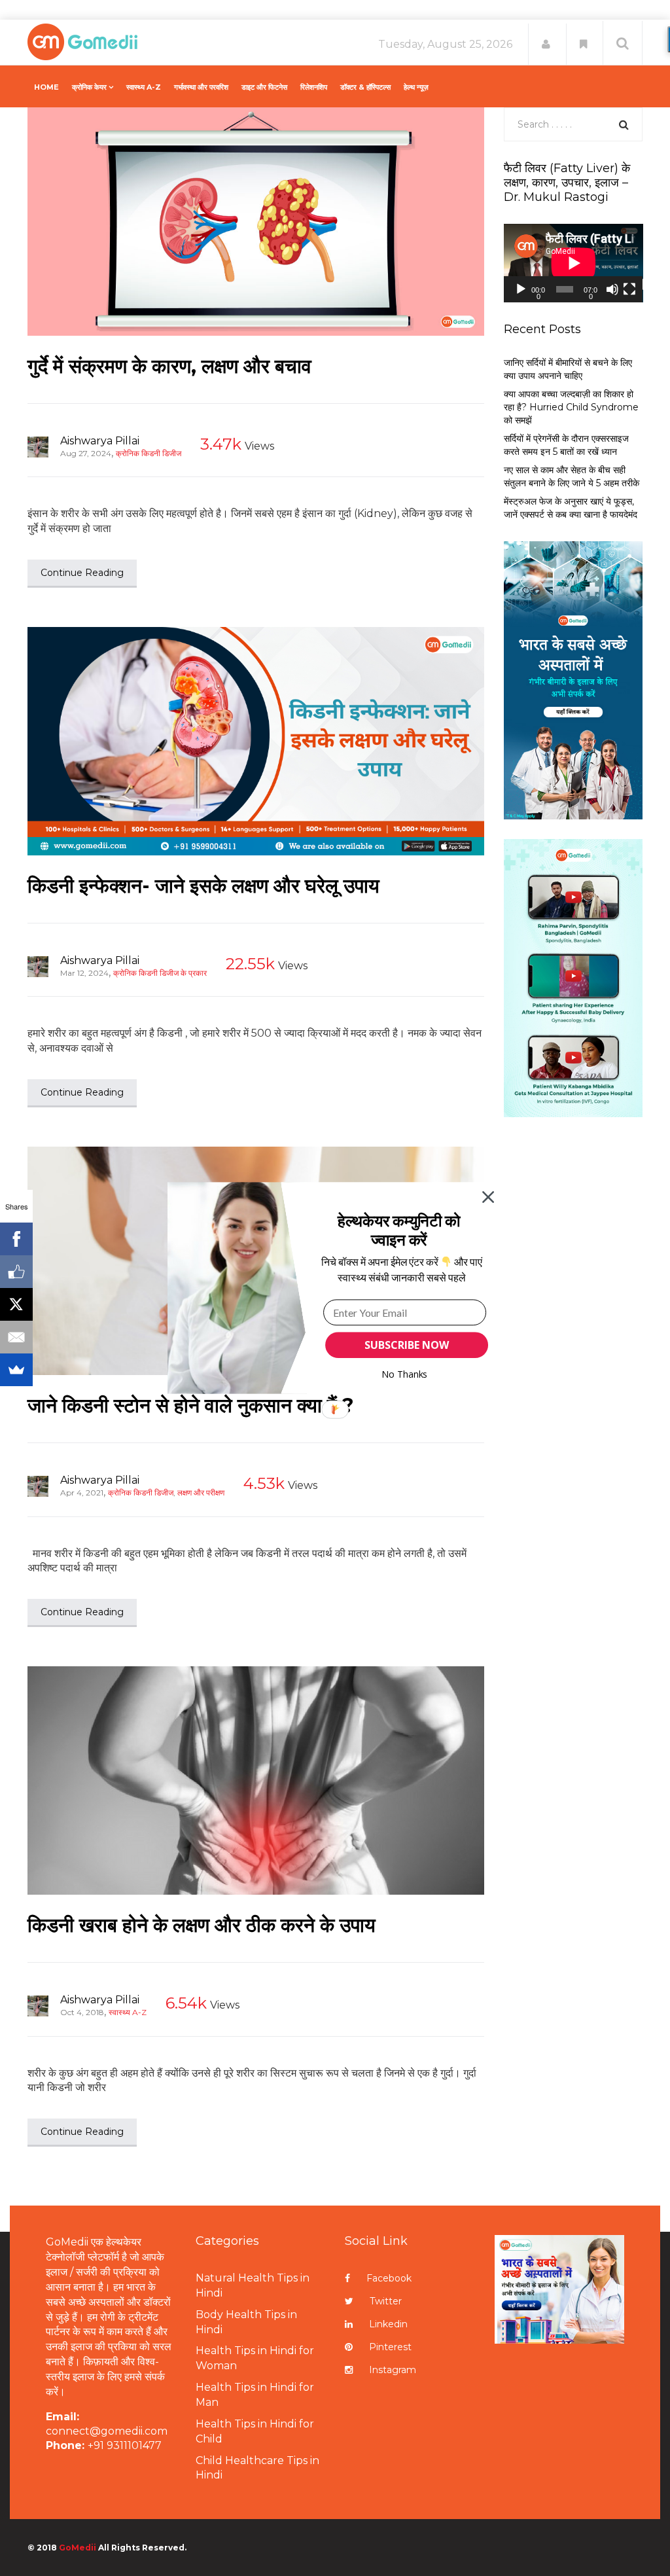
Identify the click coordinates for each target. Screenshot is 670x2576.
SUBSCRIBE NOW (406, 1345)
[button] (399, 1230)
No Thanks (405, 1374)
